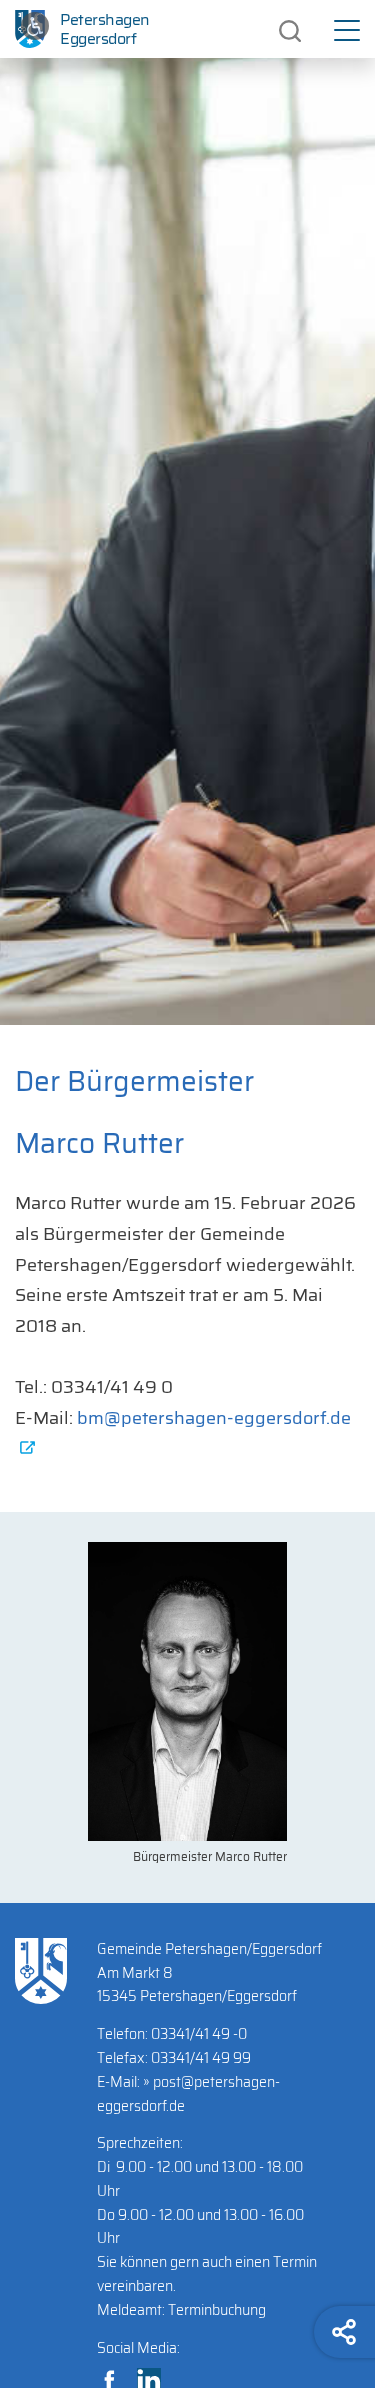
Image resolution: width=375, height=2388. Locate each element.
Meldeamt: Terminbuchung (181, 2310)
